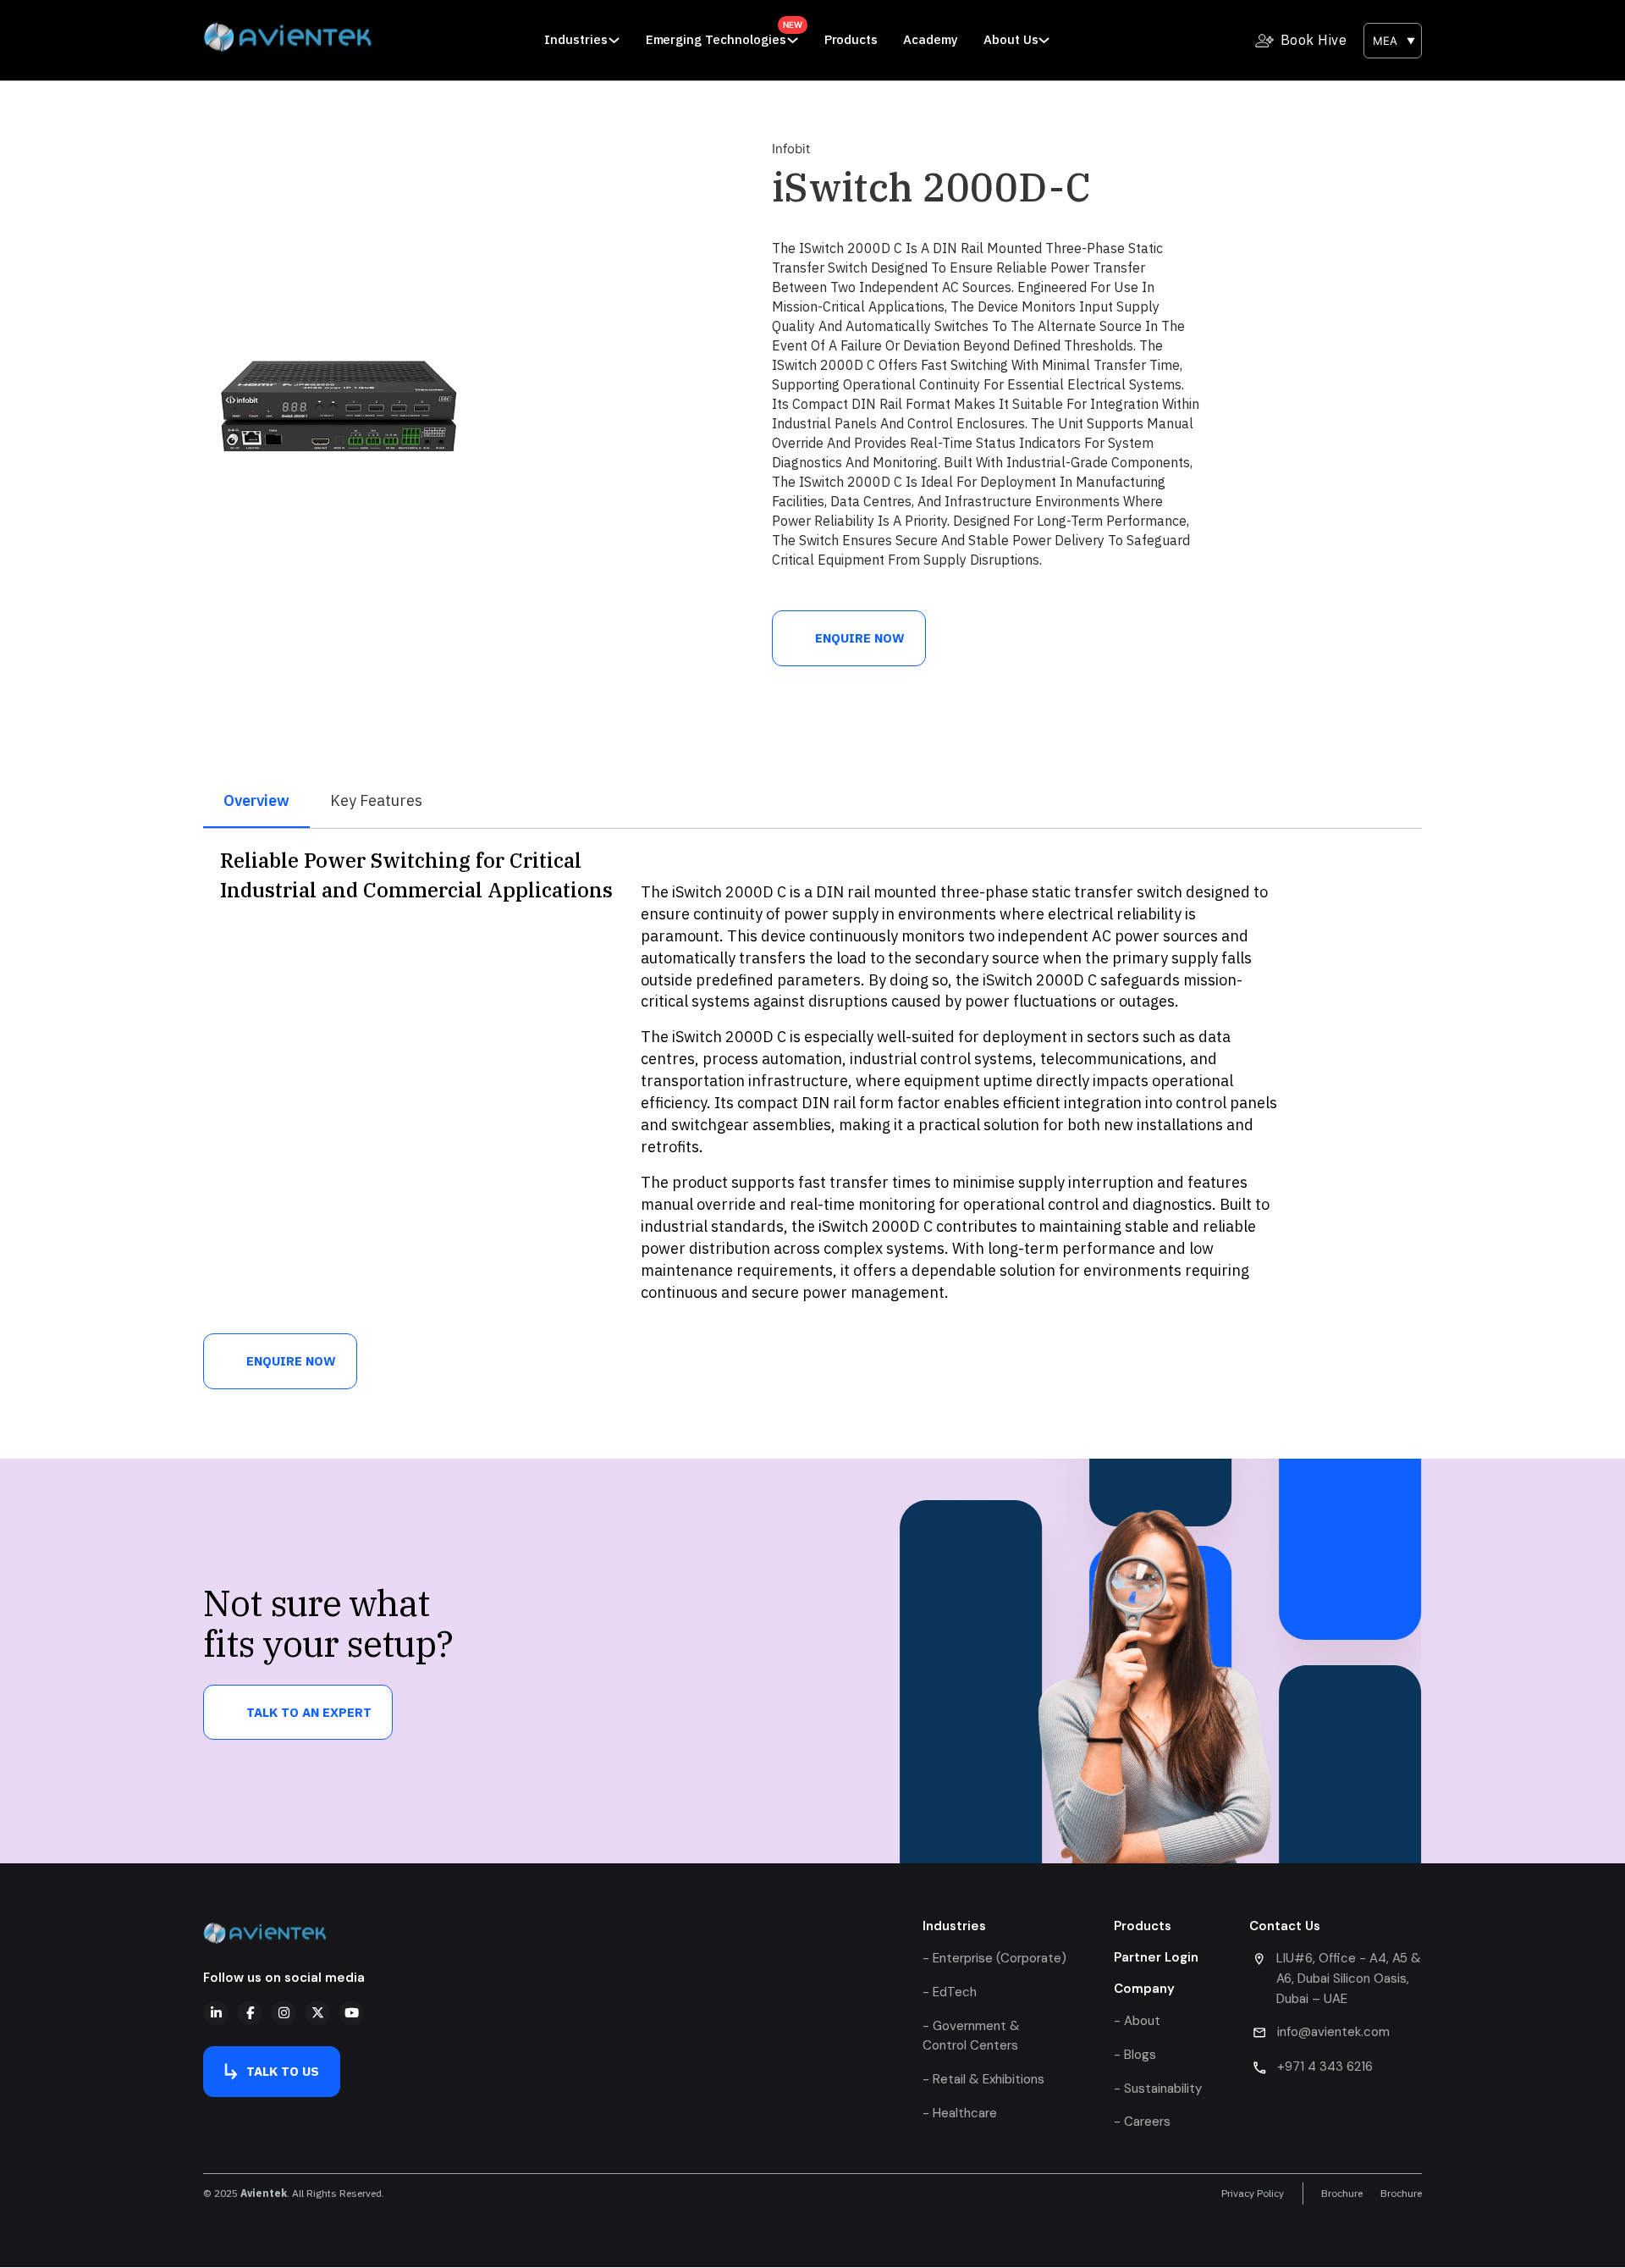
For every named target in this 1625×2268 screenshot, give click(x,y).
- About (1137, 2021)
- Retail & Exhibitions (983, 2079)
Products (851, 39)
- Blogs (1135, 2055)
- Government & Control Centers (971, 2036)
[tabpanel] (812, 1082)
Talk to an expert (309, 1712)
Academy (931, 39)
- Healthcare (960, 2113)
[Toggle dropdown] (614, 40)
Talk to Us (283, 2071)
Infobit (791, 149)
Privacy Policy (1253, 2194)
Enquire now (860, 638)
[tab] (256, 801)
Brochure (1342, 2194)
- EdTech (950, 1992)
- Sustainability (1158, 2089)
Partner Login (1156, 1957)
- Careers (1142, 2122)
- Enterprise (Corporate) (994, 1958)
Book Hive (1314, 40)
